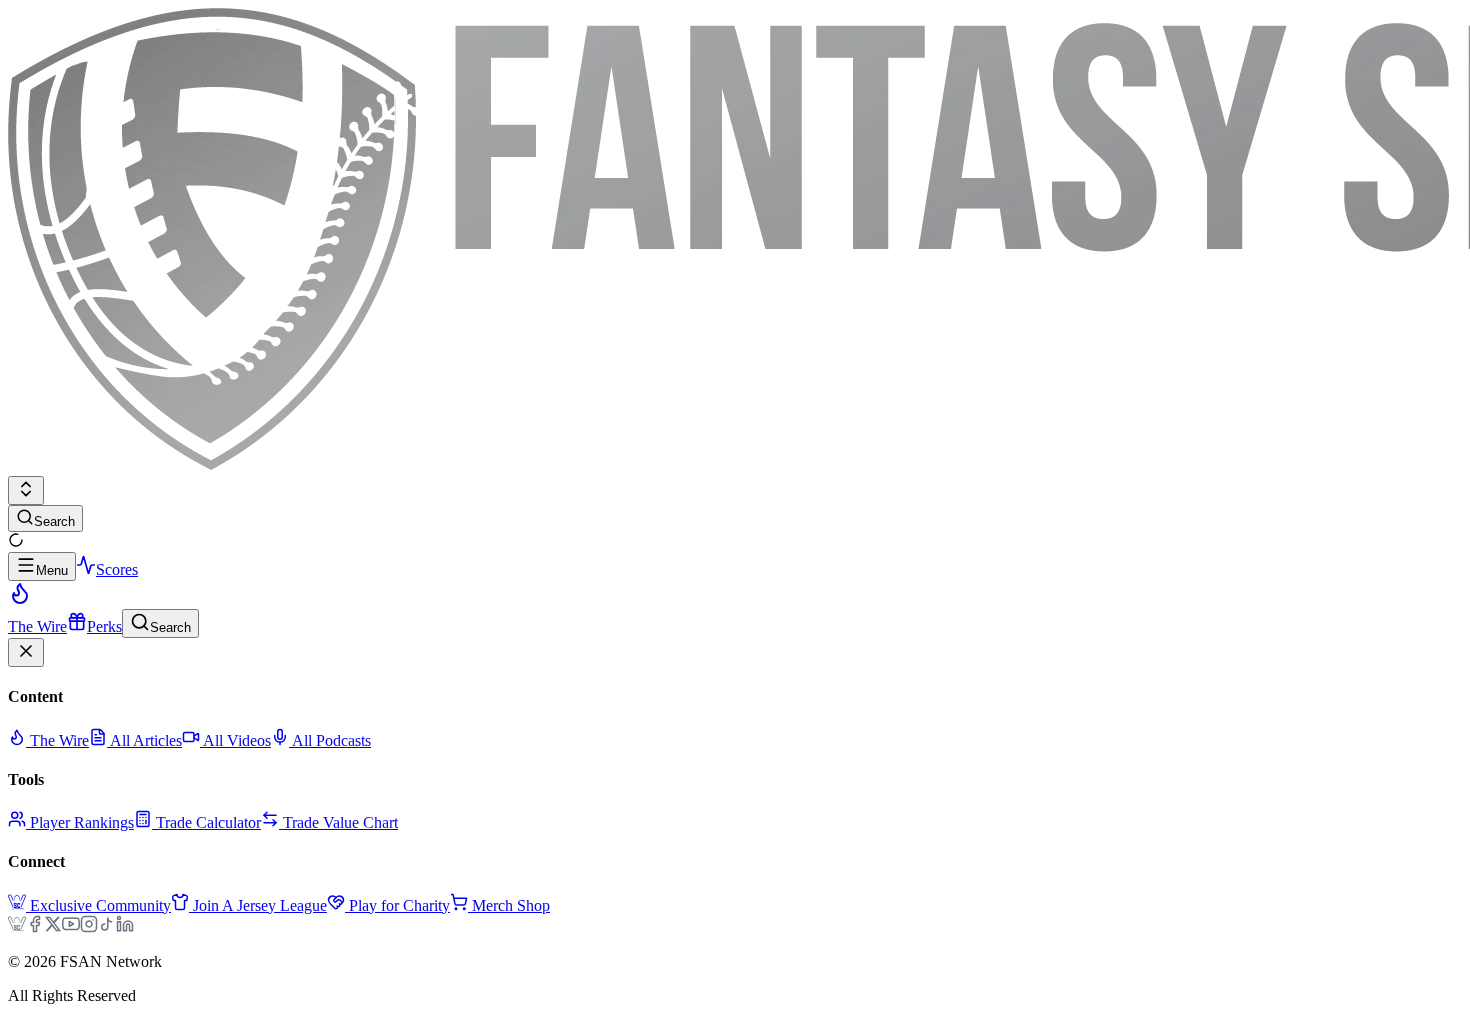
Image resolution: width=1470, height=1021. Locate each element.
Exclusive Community (100, 905)
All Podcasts (330, 740)
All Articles (144, 740)
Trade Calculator (208, 822)
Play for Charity (399, 905)
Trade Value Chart (340, 822)
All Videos (235, 740)
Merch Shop (511, 905)
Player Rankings (82, 822)
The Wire (57, 740)
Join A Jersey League (260, 905)
